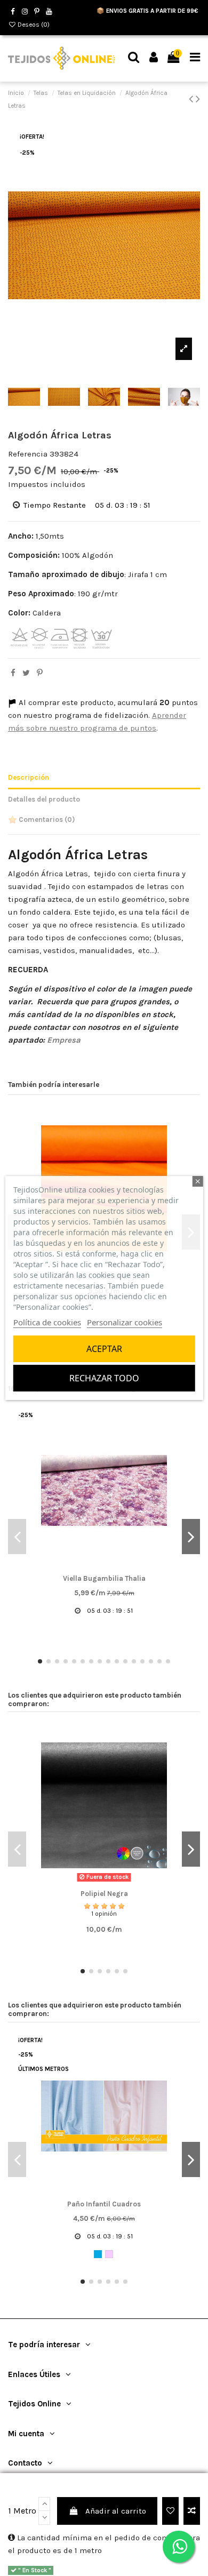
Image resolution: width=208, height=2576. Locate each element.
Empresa (64, 1040)
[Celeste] (98, 2254)
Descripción (29, 777)
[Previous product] (192, 99)
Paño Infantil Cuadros (104, 2204)
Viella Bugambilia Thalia (104, 1578)
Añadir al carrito (116, 2511)
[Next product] (198, 99)
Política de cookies (47, 1322)
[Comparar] (104, 1567)
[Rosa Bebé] (109, 2254)
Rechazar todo (104, 1378)
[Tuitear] (26, 673)
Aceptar (104, 1349)
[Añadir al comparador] (192, 2511)
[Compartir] (13, 673)
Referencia (28, 454)
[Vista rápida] (120, 1567)
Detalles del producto (44, 799)
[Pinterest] (40, 673)
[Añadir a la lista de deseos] (170, 2511)
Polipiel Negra (104, 1894)
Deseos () (33, 25)
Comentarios (46, 819)
